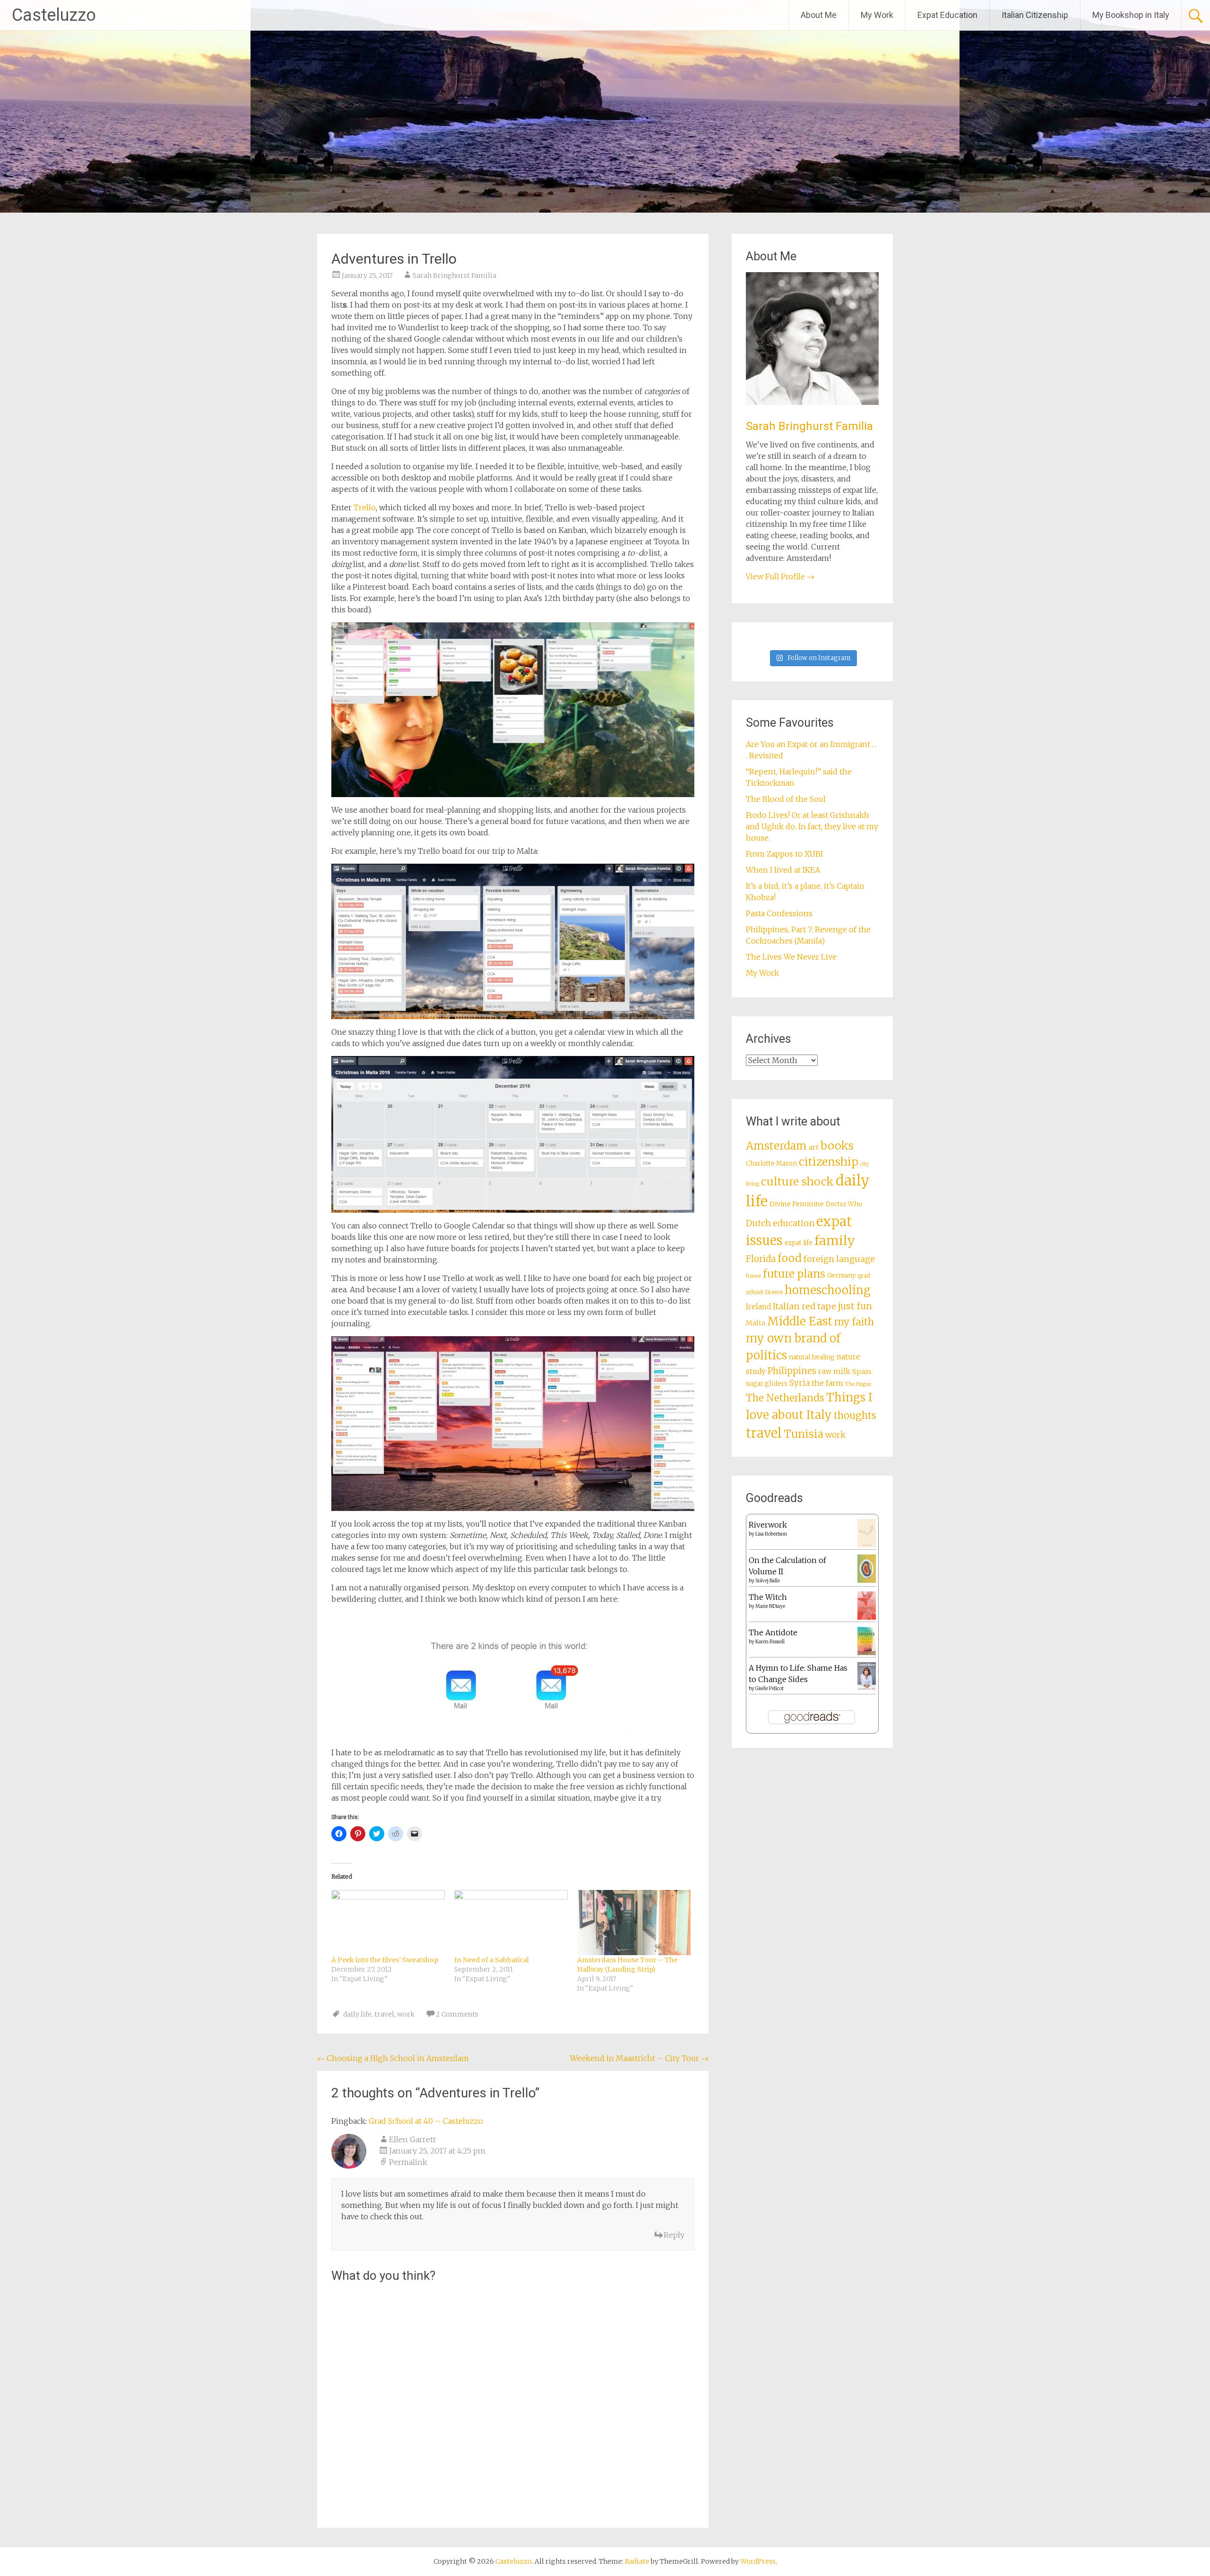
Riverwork (768, 1525)
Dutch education (780, 1223)
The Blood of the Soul (786, 799)
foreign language (839, 1259)
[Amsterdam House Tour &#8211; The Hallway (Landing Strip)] (634, 1922)
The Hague (858, 1384)
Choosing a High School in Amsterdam (393, 2058)
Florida (761, 1259)
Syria (799, 1383)
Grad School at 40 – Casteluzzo (426, 2121)
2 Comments (457, 2014)
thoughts (855, 1416)
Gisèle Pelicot (769, 1688)
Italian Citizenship (1035, 15)
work (406, 2014)
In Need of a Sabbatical (492, 1960)
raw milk (834, 1371)
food (790, 1258)
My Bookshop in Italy (1131, 15)
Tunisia (804, 1434)
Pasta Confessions (779, 913)
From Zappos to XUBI (784, 854)
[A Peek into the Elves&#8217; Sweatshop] (388, 1922)
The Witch (768, 1597)
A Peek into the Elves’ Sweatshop (385, 1960)
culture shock (797, 1181)
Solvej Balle (768, 1581)
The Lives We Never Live (791, 957)
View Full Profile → (780, 576)
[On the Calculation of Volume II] (867, 1580)
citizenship (829, 1162)
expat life (799, 1243)
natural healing (812, 1357)
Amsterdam (776, 1146)
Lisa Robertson (771, 1534)
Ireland (758, 1307)
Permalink (408, 2162)
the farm (827, 1383)
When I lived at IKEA (783, 870)
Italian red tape (804, 1306)
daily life (357, 2014)
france (753, 1276)
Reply (674, 2235)
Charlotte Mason (771, 1163)
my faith (854, 1322)
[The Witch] (867, 1617)
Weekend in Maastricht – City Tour (639, 2058)
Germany (842, 1275)
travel (384, 2014)
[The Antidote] (867, 1652)
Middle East (800, 1321)
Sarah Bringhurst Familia (454, 275)
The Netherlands (785, 1398)
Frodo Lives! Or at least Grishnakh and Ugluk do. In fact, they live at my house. (812, 826)
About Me (819, 15)
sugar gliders (767, 1384)
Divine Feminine (797, 1204)
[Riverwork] (867, 1545)
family (835, 1241)
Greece (774, 1292)
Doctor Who (844, 1204)
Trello (365, 507)
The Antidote (773, 1632)
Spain (862, 1372)
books (837, 1146)
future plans (794, 1274)
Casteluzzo (54, 15)
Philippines (792, 1371)
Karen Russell (770, 1642)
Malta (756, 1323)
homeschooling (828, 1290)
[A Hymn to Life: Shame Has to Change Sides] (867, 1688)
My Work (877, 15)
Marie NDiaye (770, 1606)
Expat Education (947, 15)
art (814, 1147)
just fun (855, 1306)
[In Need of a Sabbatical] (511, 1922)
